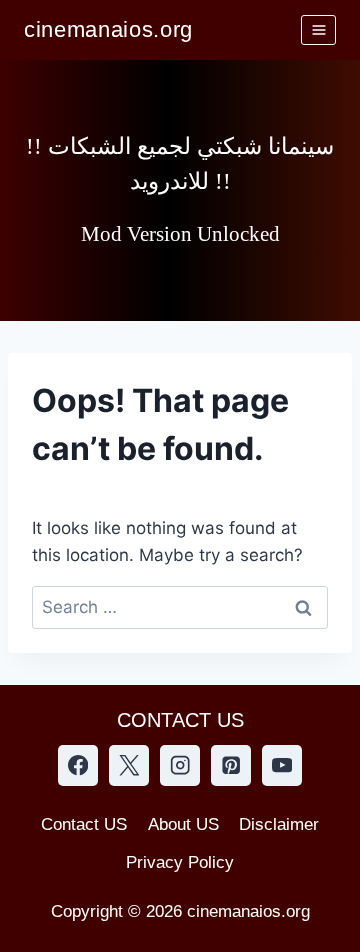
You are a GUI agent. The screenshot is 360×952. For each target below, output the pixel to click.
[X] (129, 765)
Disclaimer (279, 824)
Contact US (84, 824)
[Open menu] (318, 29)
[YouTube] (282, 765)
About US (183, 824)
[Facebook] (78, 765)
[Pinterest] (231, 765)
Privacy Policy (180, 862)
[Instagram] (180, 765)
